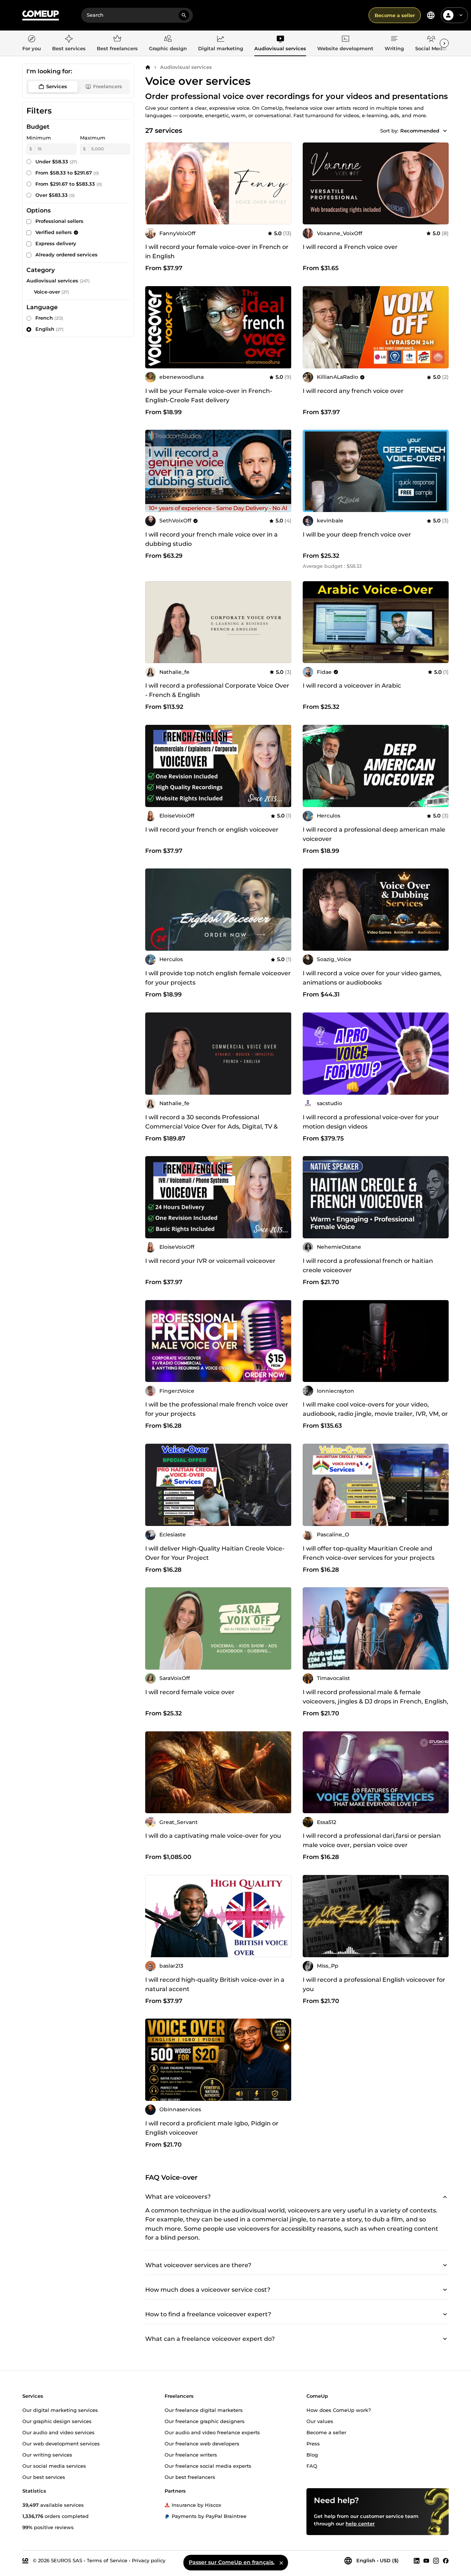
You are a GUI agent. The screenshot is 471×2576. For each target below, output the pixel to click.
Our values (320, 2421)
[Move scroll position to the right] (444, 43)
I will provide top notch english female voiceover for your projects (218, 978)
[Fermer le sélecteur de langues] (281, 2563)
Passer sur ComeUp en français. (232, 2562)
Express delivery (56, 243)
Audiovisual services (186, 67)
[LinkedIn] (417, 2560)
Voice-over (47, 292)
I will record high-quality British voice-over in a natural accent (215, 1984)
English (50, 329)
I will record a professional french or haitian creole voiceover (368, 1265)
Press (313, 2443)
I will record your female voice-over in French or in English (217, 252)
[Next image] (283, 766)
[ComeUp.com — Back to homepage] (41, 15)
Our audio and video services (58, 2432)
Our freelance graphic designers (205, 2421)
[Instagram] (436, 2560)
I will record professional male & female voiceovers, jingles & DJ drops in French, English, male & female (375, 1701)
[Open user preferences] (461, 15)
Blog (312, 2454)
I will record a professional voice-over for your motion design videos (371, 1122)
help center (360, 2523)
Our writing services (47, 2454)
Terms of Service (107, 2560)
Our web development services (61, 2443)
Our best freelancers (190, 2477)
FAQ (312, 2465)
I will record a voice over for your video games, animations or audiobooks (372, 978)
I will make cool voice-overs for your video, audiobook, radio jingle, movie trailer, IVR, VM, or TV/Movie (375, 1414)
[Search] (184, 15)
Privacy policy (149, 2560)
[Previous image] (153, 766)
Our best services (44, 2477)
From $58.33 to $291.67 (67, 173)
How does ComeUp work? (339, 2410)
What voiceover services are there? (198, 2265)
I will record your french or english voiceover (212, 830)
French (49, 318)
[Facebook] (446, 2560)
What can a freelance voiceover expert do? (210, 2339)
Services (57, 86)
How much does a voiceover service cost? (208, 2290)
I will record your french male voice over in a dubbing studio (211, 539)
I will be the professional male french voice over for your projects (217, 1409)
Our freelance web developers (202, 2443)
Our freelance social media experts (208, 2465)
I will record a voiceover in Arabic (352, 686)
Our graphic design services (57, 2421)
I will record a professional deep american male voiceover (374, 834)
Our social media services (54, 2465)
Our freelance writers (191, 2454)
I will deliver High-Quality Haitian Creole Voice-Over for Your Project (215, 1553)
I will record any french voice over (353, 391)
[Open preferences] (431, 15)
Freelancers (108, 86)
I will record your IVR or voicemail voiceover (210, 1261)
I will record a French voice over (350, 247)
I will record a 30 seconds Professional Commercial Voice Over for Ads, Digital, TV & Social (211, 1127)
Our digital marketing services (60, 2410)
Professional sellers (59, 221)
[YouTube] (426, 2560)
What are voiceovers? (178, 2196)
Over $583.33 (55, 195)
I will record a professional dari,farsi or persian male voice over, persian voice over (372, 1840)
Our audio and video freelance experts (212, 2432)
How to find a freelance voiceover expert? (208, 2314)
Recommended (420, 131)
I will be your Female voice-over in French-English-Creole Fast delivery (209, 396)
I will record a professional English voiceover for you (374, 1984)
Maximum (93, 138)
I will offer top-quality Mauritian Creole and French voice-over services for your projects (369, 1553)
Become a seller (395, 15)
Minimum (39, 138)
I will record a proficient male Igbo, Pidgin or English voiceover (212, 2128)
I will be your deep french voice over (357, 535)
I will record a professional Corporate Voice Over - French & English (217, 690)
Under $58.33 (56, 161)
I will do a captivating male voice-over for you (213, 1836)
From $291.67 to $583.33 (69, 184)
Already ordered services (66, 255)
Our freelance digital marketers (204, 2410)
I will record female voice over (190, 1692)
